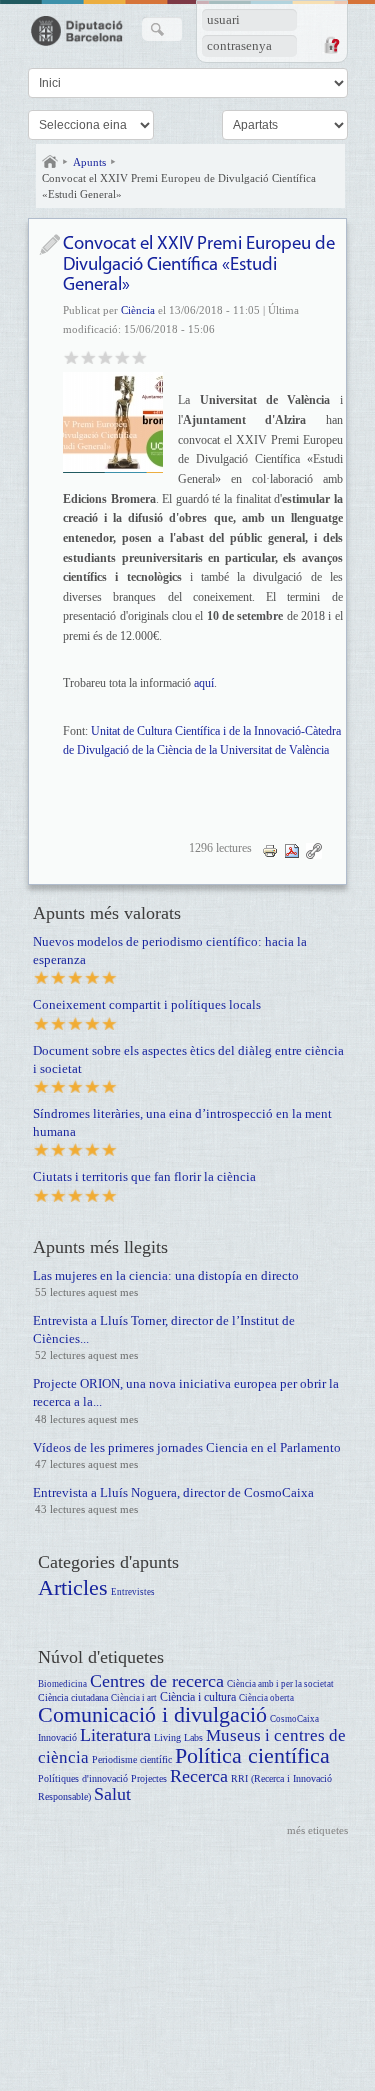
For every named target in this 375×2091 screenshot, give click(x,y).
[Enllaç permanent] (314, 850)
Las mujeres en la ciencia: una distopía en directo (166, 1275)
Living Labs (178, 1737)
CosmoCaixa (294, 1719)
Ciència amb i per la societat (280, 1684)
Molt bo (122, 356)
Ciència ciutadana (73, 1697)
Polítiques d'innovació (83, 1778)
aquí (204, 683)
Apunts (89, 162)
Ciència (138, 310)
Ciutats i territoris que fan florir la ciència (144, 1176)
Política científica (252, 1755)
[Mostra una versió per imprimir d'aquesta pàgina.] (270, 850)
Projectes (149, 1778)
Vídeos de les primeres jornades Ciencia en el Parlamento (187, 1447)
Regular (88, 356)
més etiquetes (317, 1830)
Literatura (115, 1735)
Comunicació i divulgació (152, 1714)
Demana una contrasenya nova (331, 45)
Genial (139, 356)
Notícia (49, 244)
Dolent (71, 356)
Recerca (199, 1776)
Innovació (57, 1737)
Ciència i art (134, 1698)
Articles (73, 1587)
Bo (105, 356)
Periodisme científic (132, 1759)
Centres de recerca (157, 1681)
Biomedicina (62, 1684)
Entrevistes (133, 1592)
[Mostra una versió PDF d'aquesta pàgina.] (292, 850)
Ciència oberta (266, 1698)
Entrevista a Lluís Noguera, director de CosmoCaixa (173, 1492)
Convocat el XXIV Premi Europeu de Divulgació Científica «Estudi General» (179, 186)
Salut (112, 1794)
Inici (50, 162)
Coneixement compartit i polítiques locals (147, 1004)
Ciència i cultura (198, 1697)
